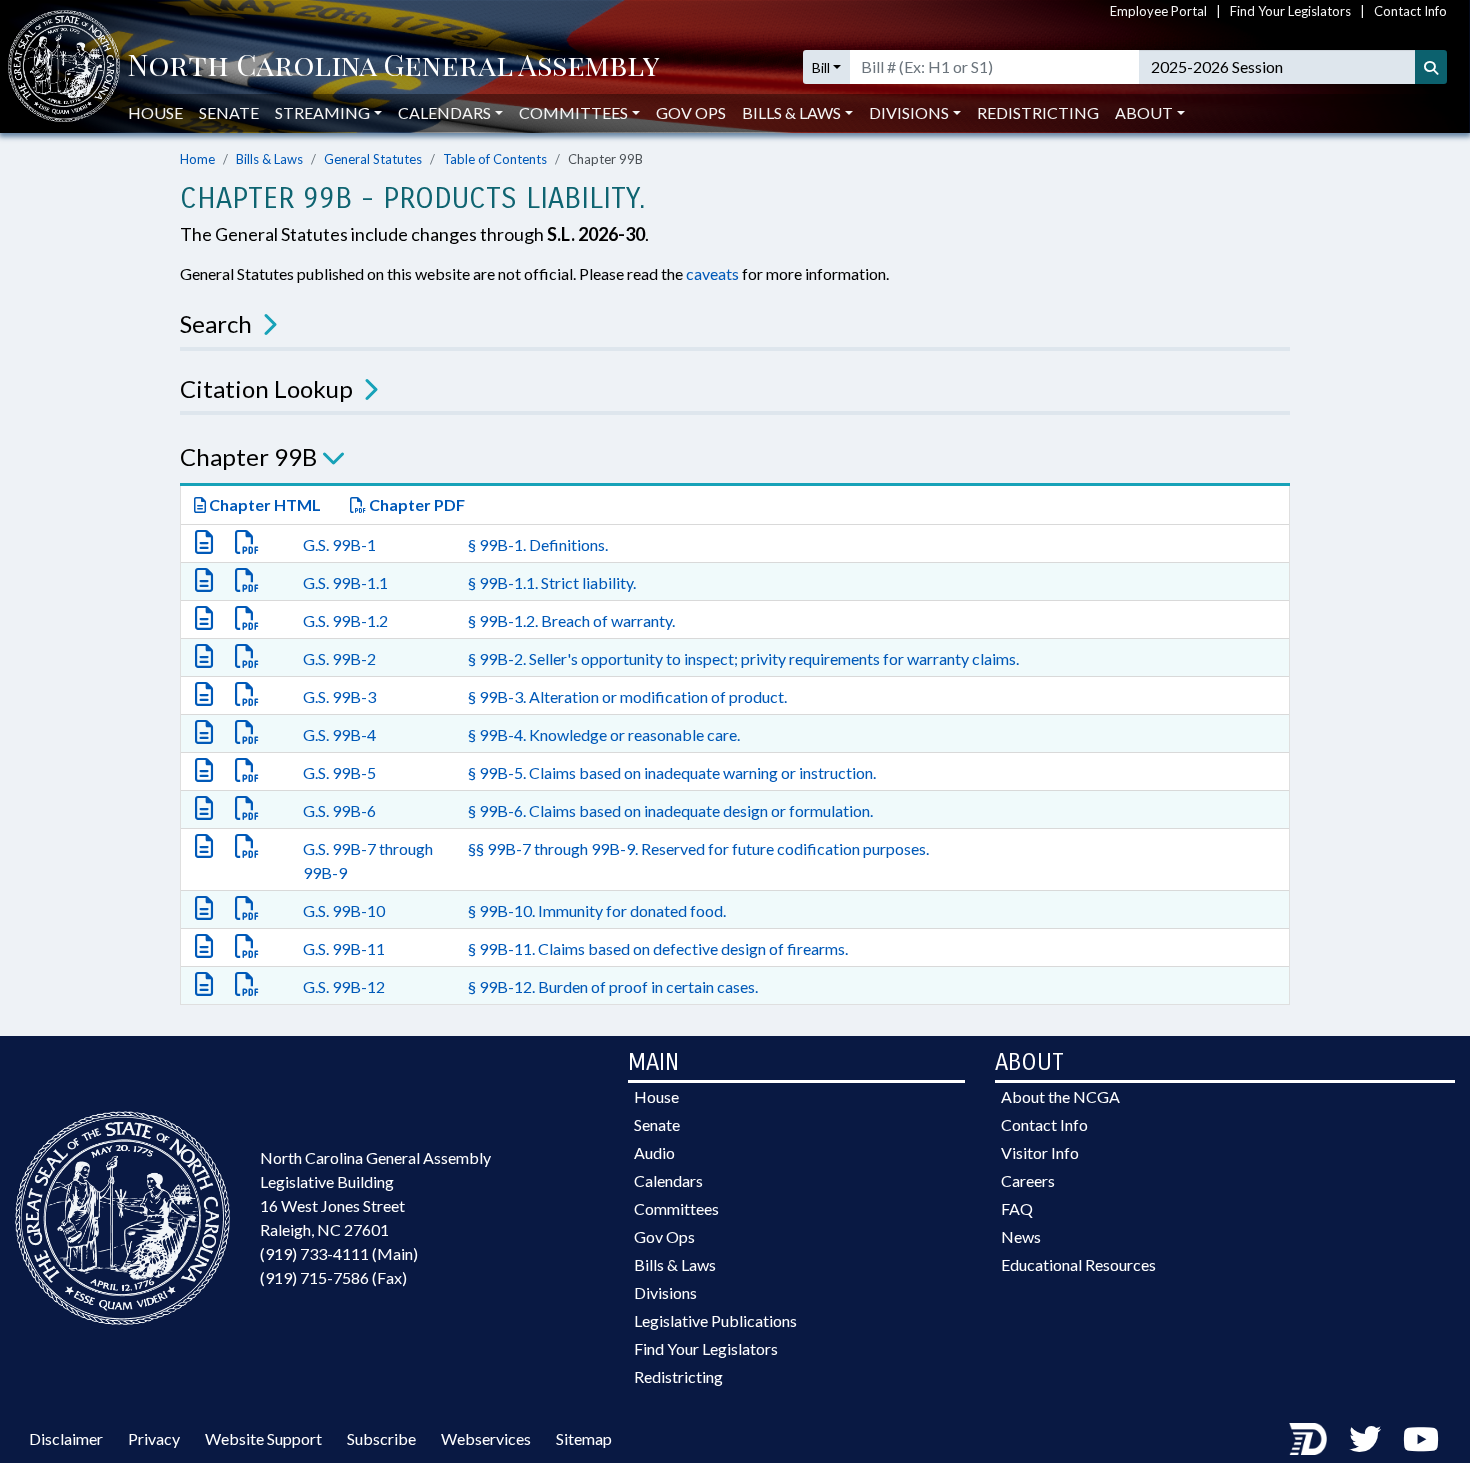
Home (197, 159)
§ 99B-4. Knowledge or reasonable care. (604, 734)
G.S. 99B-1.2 (345, 620)
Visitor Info (1040, 1152)
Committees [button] (573, 112)
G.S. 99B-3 (339, 696)
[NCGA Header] (393, 67)
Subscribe (381, 1438)
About (1144, 112)
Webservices (486, 1438)
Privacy (154, 1438)
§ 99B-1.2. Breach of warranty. (571, 620)
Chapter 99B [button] (248, 456)
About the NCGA (1060, 1096)
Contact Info (1410, 11)
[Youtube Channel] (1421, 1438)
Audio (654, 1152)
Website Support (263, 1438)
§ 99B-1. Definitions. (538, 544)
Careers (1028, 1180)
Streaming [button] (322, 112)
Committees (676, 1208)
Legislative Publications (715, 1320)
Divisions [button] (909, 112)
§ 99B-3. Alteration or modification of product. (627, 696)
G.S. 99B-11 (344, 948)
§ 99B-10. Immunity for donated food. (597, 910)
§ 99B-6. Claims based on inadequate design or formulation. (670, 810)
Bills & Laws (269, 159)
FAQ (1017, 1208)
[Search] (1431, 67)
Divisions (665, 1292)
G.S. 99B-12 (344, 986)
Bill (821, 67)
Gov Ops (691, 112)
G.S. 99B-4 (339, 734)
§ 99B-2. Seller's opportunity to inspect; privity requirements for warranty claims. (743, 658)
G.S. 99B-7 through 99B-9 (368, 860)
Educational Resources (1078, 1264)
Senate (229, 112)
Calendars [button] (444, 112)
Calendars (668, 1180)
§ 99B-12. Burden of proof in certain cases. (613, 986)
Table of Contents (495, 159)
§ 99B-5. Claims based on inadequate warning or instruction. (672, 772)
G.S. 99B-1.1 (345, 582)
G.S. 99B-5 (339, 772)
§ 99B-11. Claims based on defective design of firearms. (658, 948)
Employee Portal (1158, 11)
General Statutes (373, 159)
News (1021, 1236)
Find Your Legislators (1290, 11)
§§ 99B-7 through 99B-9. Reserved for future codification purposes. (698, 848)
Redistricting (1038, 112)
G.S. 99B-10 (344, 910)
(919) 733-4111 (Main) (339, 1253)
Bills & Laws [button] (791, 112)
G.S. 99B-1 (339, 544)
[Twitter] (1365, 1438)
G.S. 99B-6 (339, 810)
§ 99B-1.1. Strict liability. (552, 582)
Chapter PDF (415, 504)
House (155, 112)
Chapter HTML (263, 504)
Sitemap (584, 1438)
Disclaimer (66, 1438)
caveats (712, 273)
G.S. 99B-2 (339, 658)
